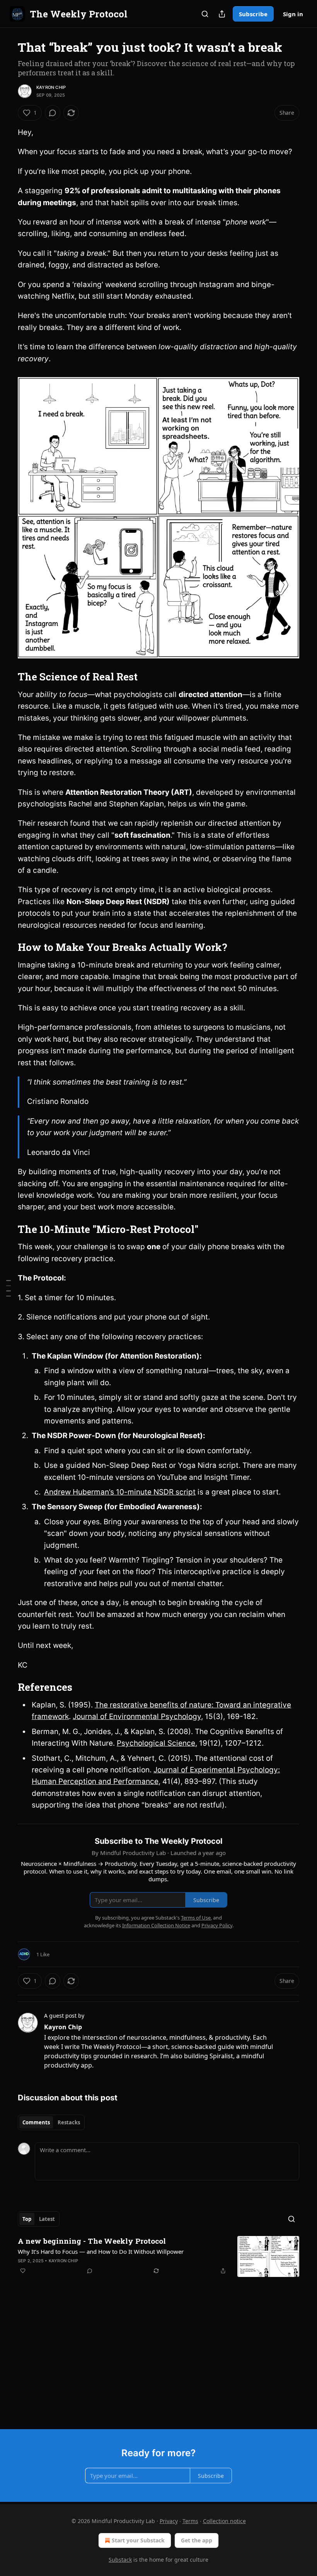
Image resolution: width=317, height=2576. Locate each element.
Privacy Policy (217, 1925)
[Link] (7, 677)
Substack (120, 2560)
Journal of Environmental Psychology (137, 1716)
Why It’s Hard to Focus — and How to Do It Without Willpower (101, 2251)
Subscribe (253, 14)
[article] (158, 2257)
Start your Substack (138, 2540)
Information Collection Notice (156, 1925)
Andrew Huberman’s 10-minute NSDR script (120, 1492)
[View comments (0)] (53, 113)
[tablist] (51, 2122)
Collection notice (224, 2521)
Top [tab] (27, 2219)
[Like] (23, 2271)
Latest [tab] (47, 2219)
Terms (190, 2521)
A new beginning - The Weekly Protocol (92, 2241)
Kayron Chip (51, 87)
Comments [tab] (36, 2122)
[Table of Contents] (9, 1288)
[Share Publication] (222, 14)
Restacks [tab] (69, 2122)
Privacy (169, 2521)
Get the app (197, 2540)
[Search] (205, 14)
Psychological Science (156, 1743)
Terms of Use (196, 1918)
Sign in (293, 14)
